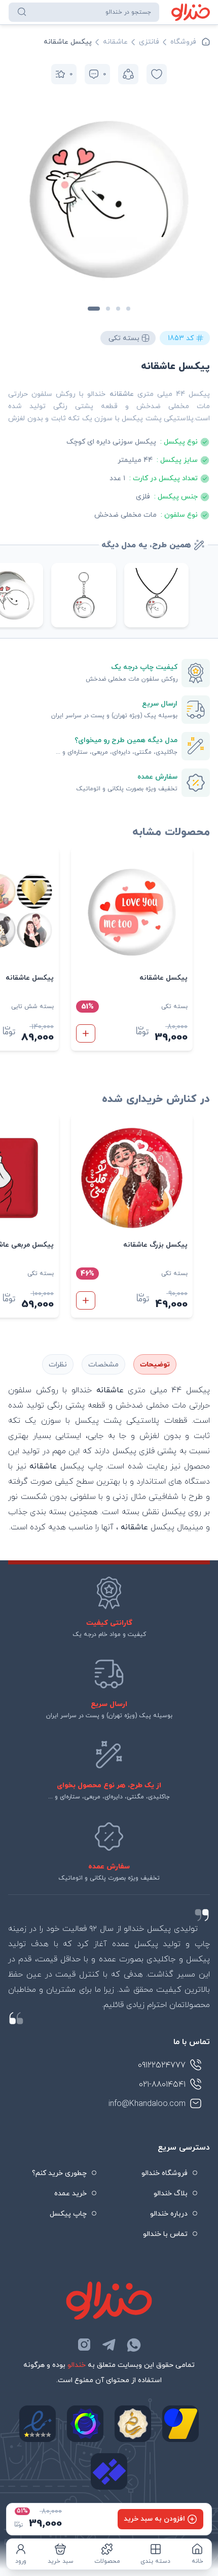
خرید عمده (70, 2194)
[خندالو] (191, 12)
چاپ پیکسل (68, 2214)
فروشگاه (183, 42)
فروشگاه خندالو (165, 2173)
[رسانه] (133, 2424)
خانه (197, 2561)
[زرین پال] (180, 2424)
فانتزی (149, 42)
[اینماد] (38, 2424)
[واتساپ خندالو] (134, 2345)
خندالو (77, 2365)
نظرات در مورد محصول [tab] (58, 1364)
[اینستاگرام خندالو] (84, 2345)
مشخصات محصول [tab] (103, 1364)
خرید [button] (86, 1033)
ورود (21, 2561)
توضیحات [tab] (155, 1365)
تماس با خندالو (165, 2234)
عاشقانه (115, 42)
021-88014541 (162, 2085)
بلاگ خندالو (171, 2194)
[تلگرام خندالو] (109, 2345)
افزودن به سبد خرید (154, 2519)
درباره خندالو (169, 2214)
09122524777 (162, 2065)
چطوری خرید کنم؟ (59, 2173)
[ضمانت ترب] (85, 2424)
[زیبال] (109, 2471)
